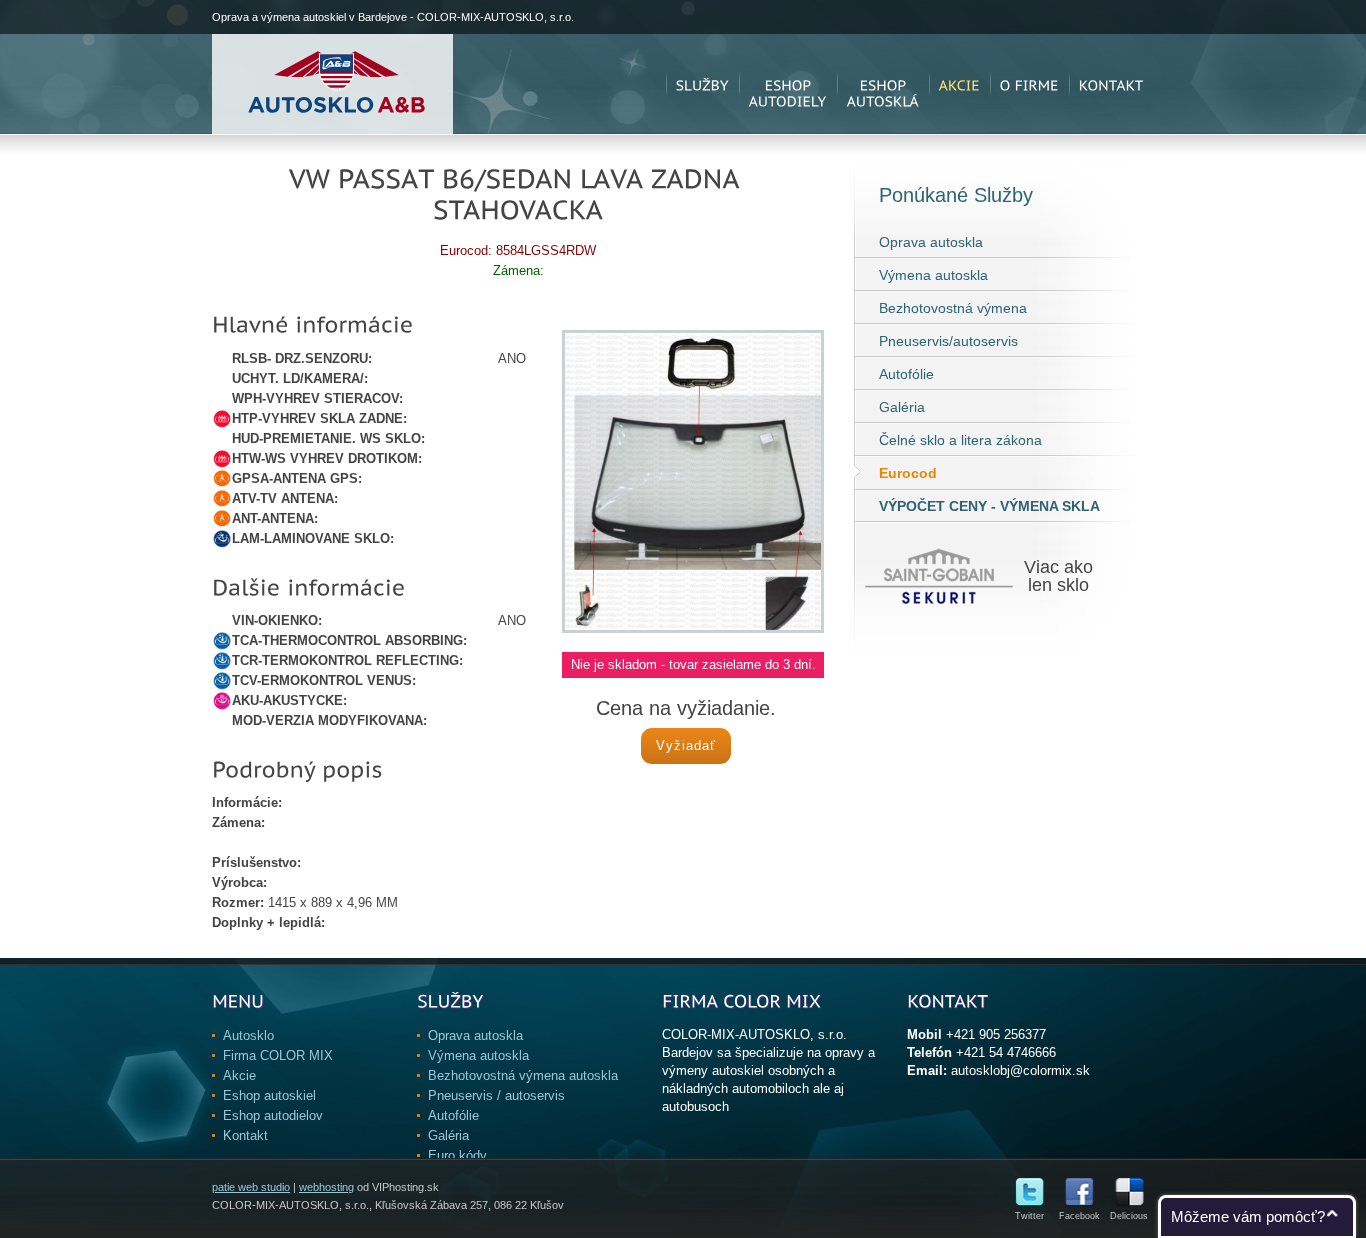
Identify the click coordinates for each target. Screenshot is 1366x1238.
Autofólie (906, 374)
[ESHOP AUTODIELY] (788, 84)
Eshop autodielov (273, 1115)
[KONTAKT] (1111, 84)
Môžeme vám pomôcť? (1248, 1216)
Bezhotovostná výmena (953, 308)
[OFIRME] (1029, 84)
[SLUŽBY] (702, 84)
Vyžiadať (686, 745)
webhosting (326, 1187)
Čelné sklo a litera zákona (960, 440)
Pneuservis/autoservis (948, 341)
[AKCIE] (959, 84)
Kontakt (245, 1135)
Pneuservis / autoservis (496, 1095)
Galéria (902, 407)
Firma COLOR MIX (278, 1055)
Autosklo (248, 1035)
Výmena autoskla (933, 275)
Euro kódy (457, 1155)
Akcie (239, 1075)
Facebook (1079, 1216)
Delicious (1129, 1216)
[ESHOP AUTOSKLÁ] (883, 84)
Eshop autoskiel (269, 1095)
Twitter (1029, 1216)
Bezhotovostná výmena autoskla (523, 1075)
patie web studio (251, 1187)
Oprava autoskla (931, 242)
